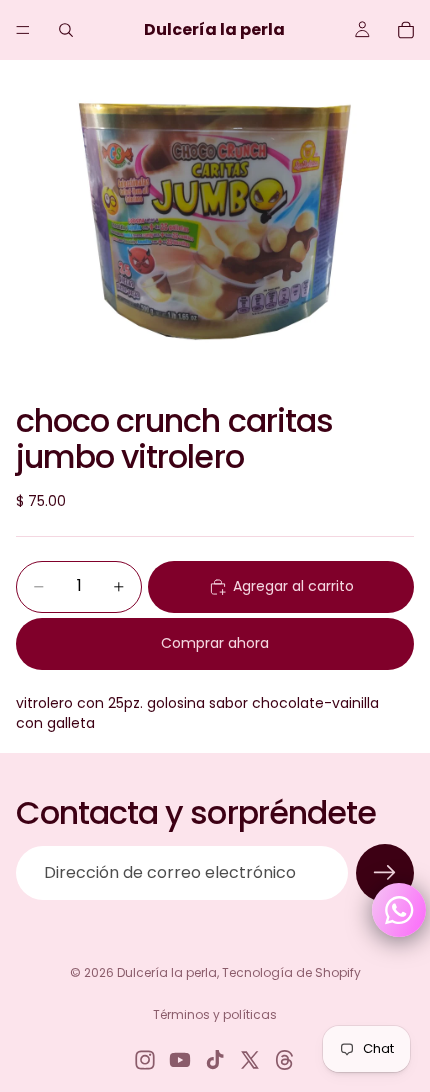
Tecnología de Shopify (291, 972)
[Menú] (23, 30)
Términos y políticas (215, 1014)
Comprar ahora (215, 643)
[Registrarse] (385, 873)
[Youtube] (180, 1060)
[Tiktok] (215, 1060)
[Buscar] (66, 30)
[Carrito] (406, 30)
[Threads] (285, 1060)
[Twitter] (250, 1060)
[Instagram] (145, 1060)
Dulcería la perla (167, 972)
